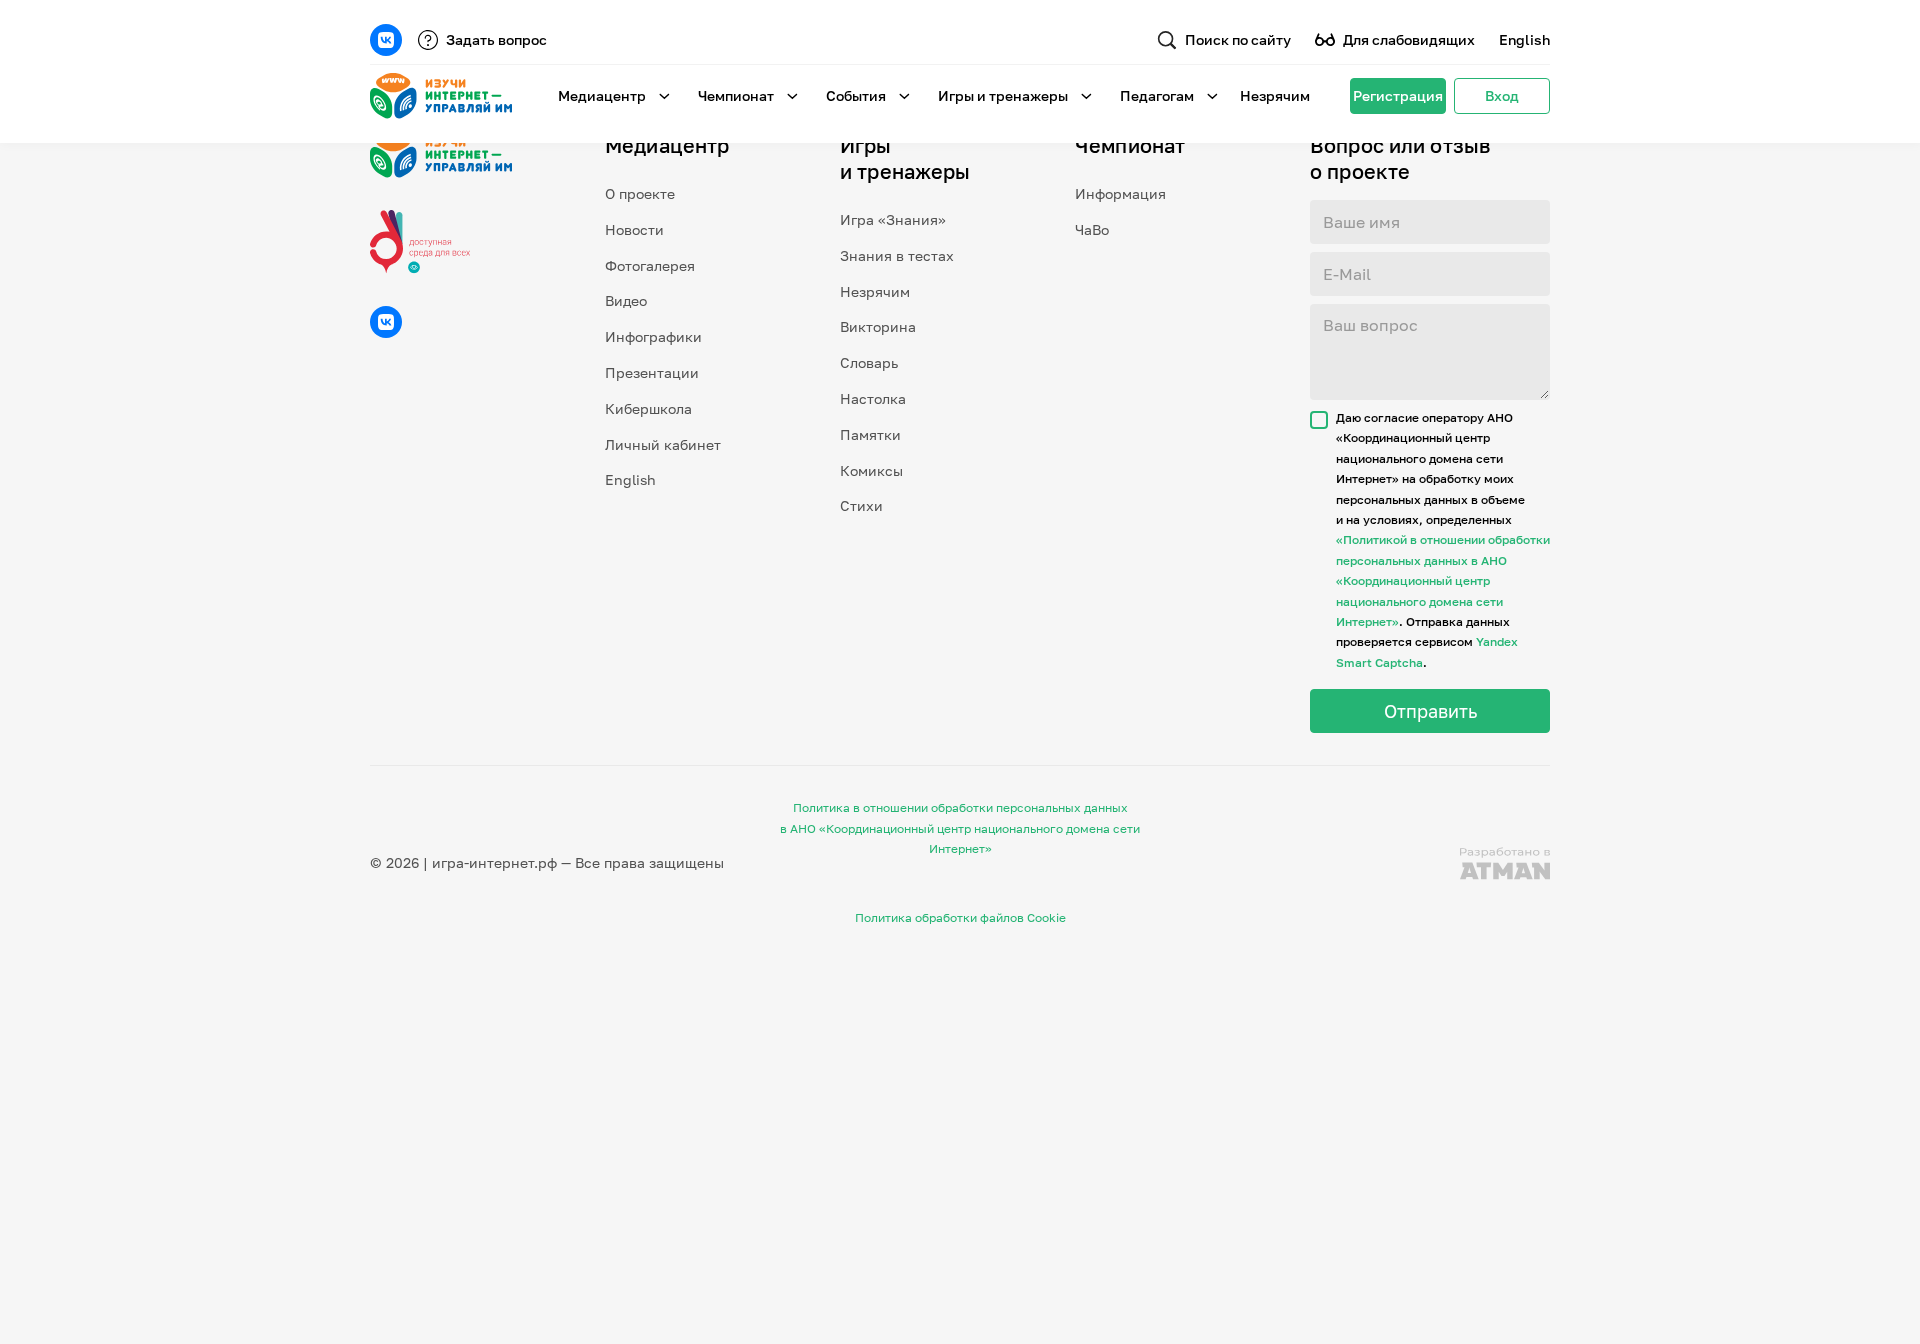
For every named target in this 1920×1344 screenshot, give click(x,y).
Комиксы (871, 470)
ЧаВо (1092, 229)
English (1524, 39)
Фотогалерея (650, 265)
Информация (1120, 193)
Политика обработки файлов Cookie (960, 917)
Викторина (878, 326)
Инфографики (653, 336)
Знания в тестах (897, 255)
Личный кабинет (663, 444)
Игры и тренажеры (1003, 95)
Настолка (873, 398)
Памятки (870, 434)
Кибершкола (648, 408)
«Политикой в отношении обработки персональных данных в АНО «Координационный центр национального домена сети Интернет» (1443, 580)
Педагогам (1157, 95)
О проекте (640, 193)
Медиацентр (602, 95)
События (856, 95)
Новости (634, 229)
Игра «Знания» (893, 219)
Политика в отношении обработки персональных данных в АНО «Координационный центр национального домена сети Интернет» (960, 828)
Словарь (869, 362)
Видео (626, 300)
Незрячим (1275, 95)
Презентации (652, 372)
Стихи (861, 505)
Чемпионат (736, 95)
